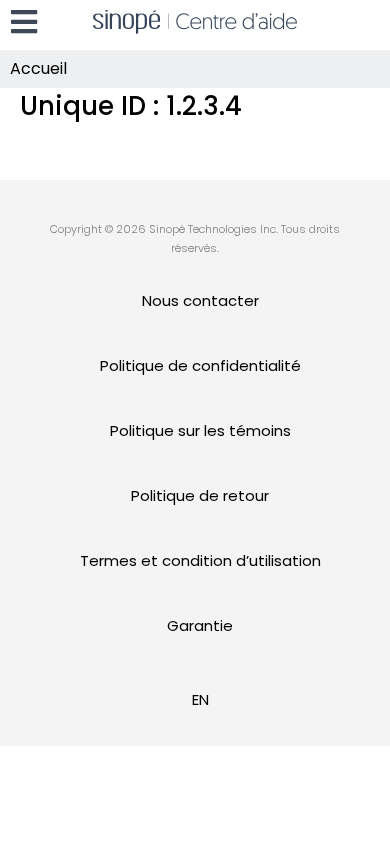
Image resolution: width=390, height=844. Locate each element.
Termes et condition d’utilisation (200, 560)
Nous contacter (200, 300)
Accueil (38, 68)
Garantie (200, 625)
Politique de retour (200, 495)
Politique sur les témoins (200, 430)
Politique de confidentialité (200, 365)
